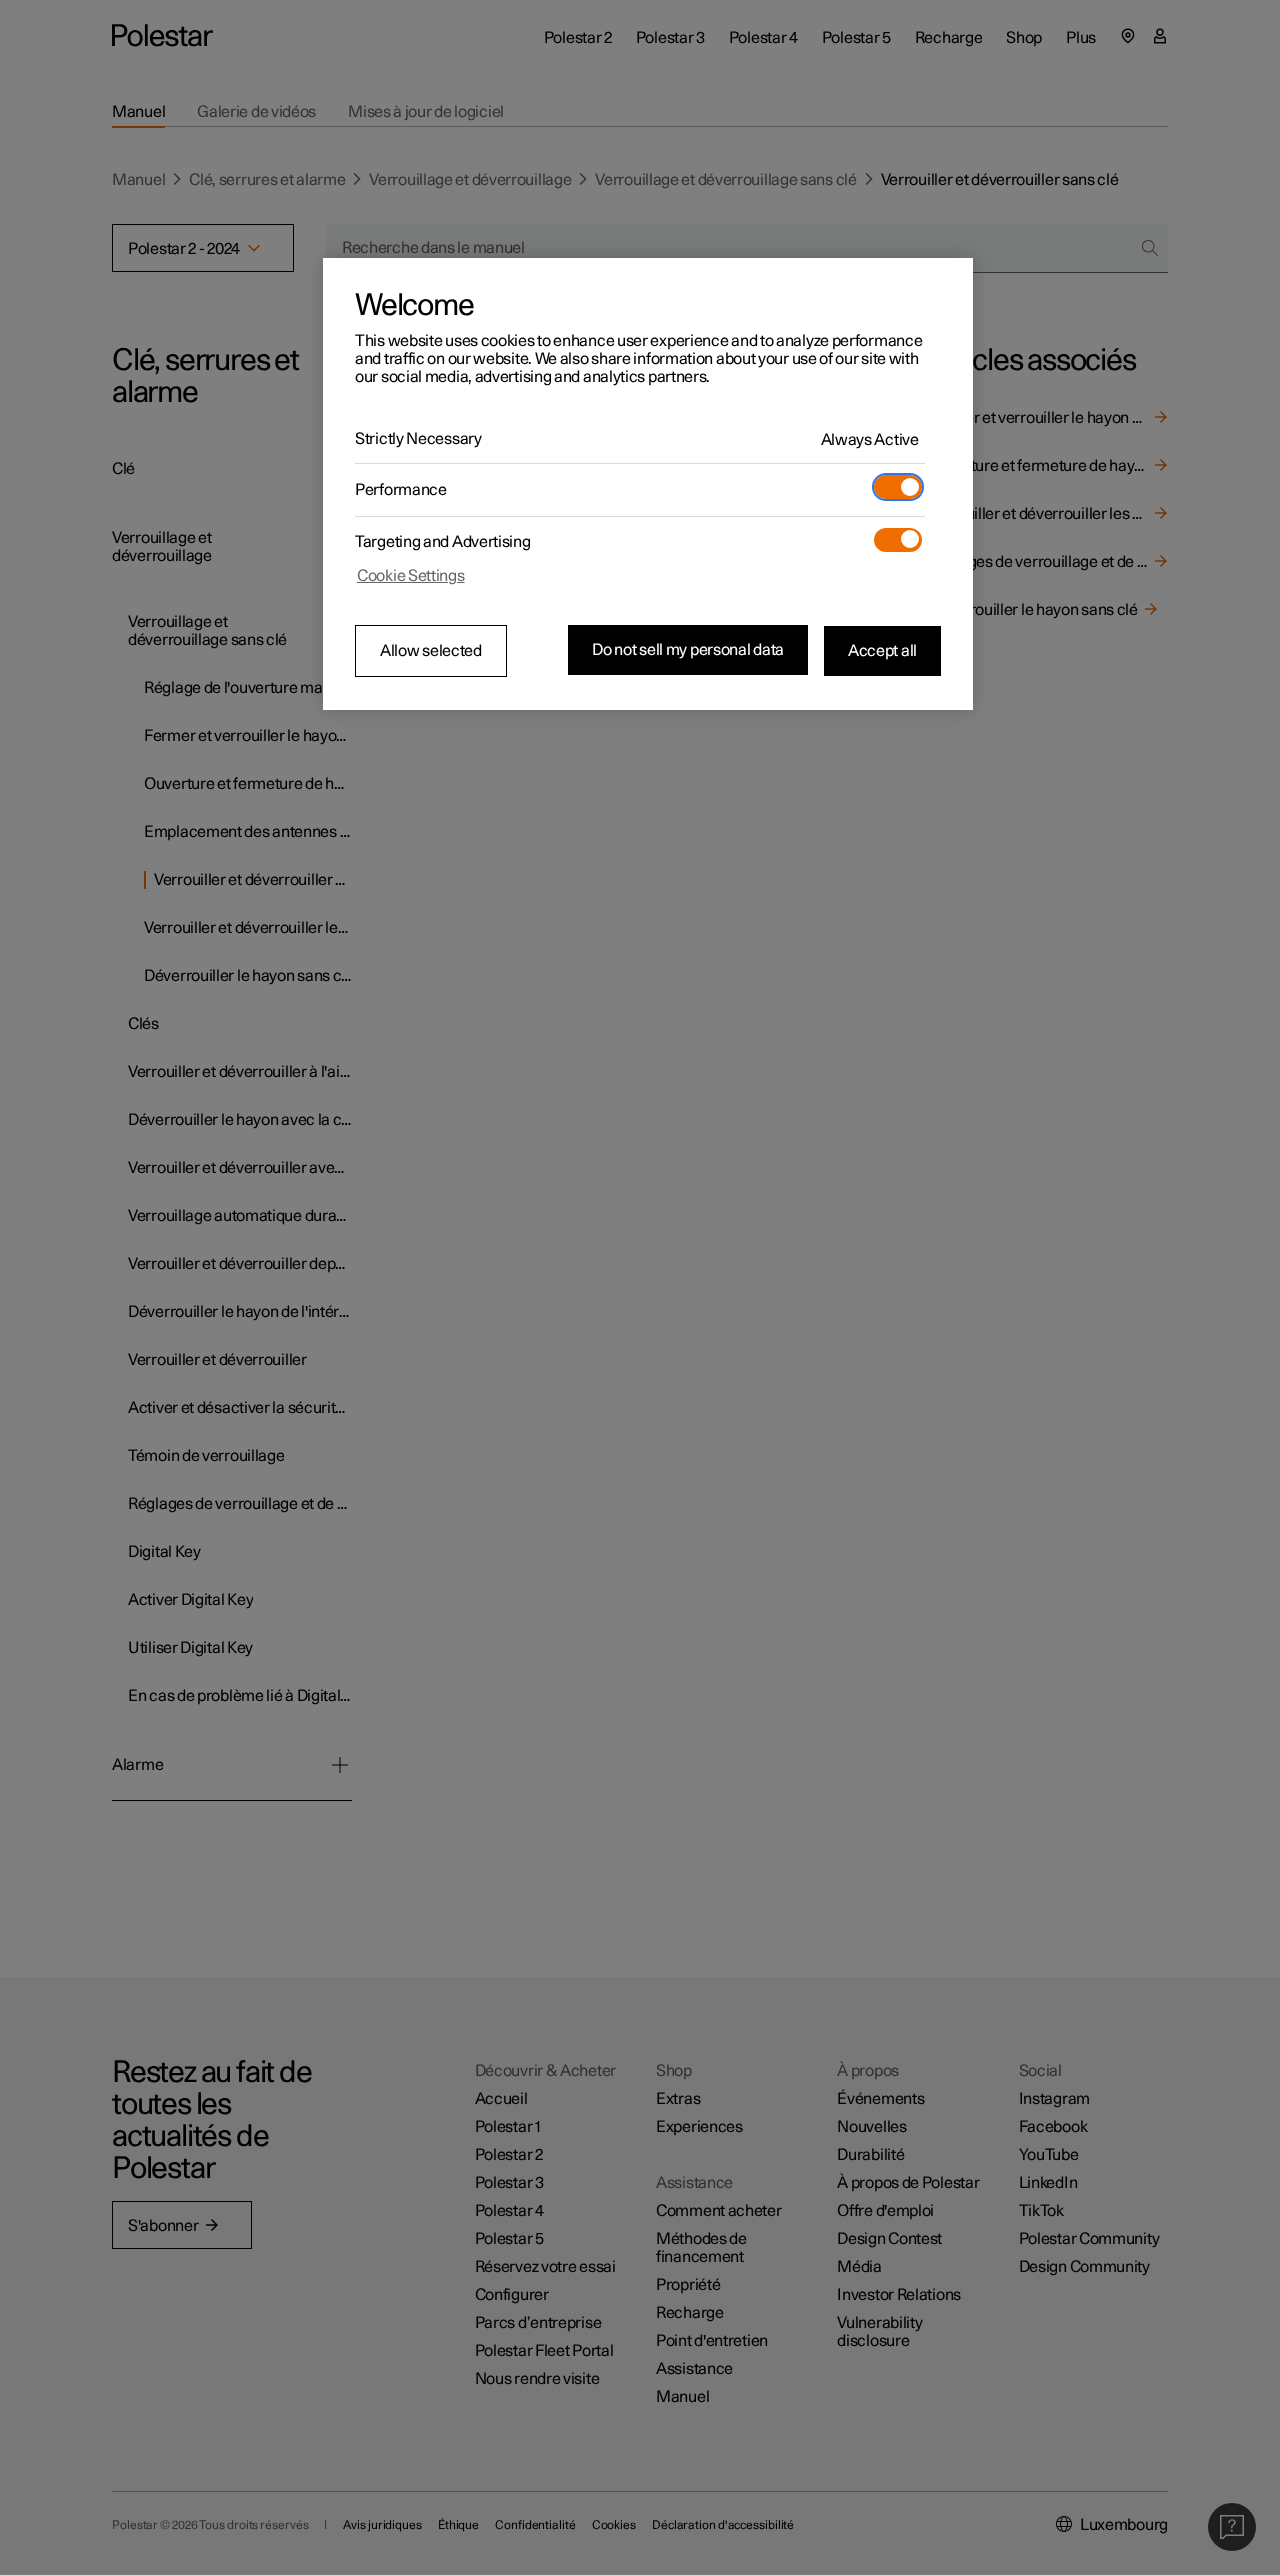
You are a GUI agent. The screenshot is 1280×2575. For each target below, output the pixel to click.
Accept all (882, 650)
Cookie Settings (411, 576)
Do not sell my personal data (688, 650)
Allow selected (431, 651)
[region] (648, 484)
